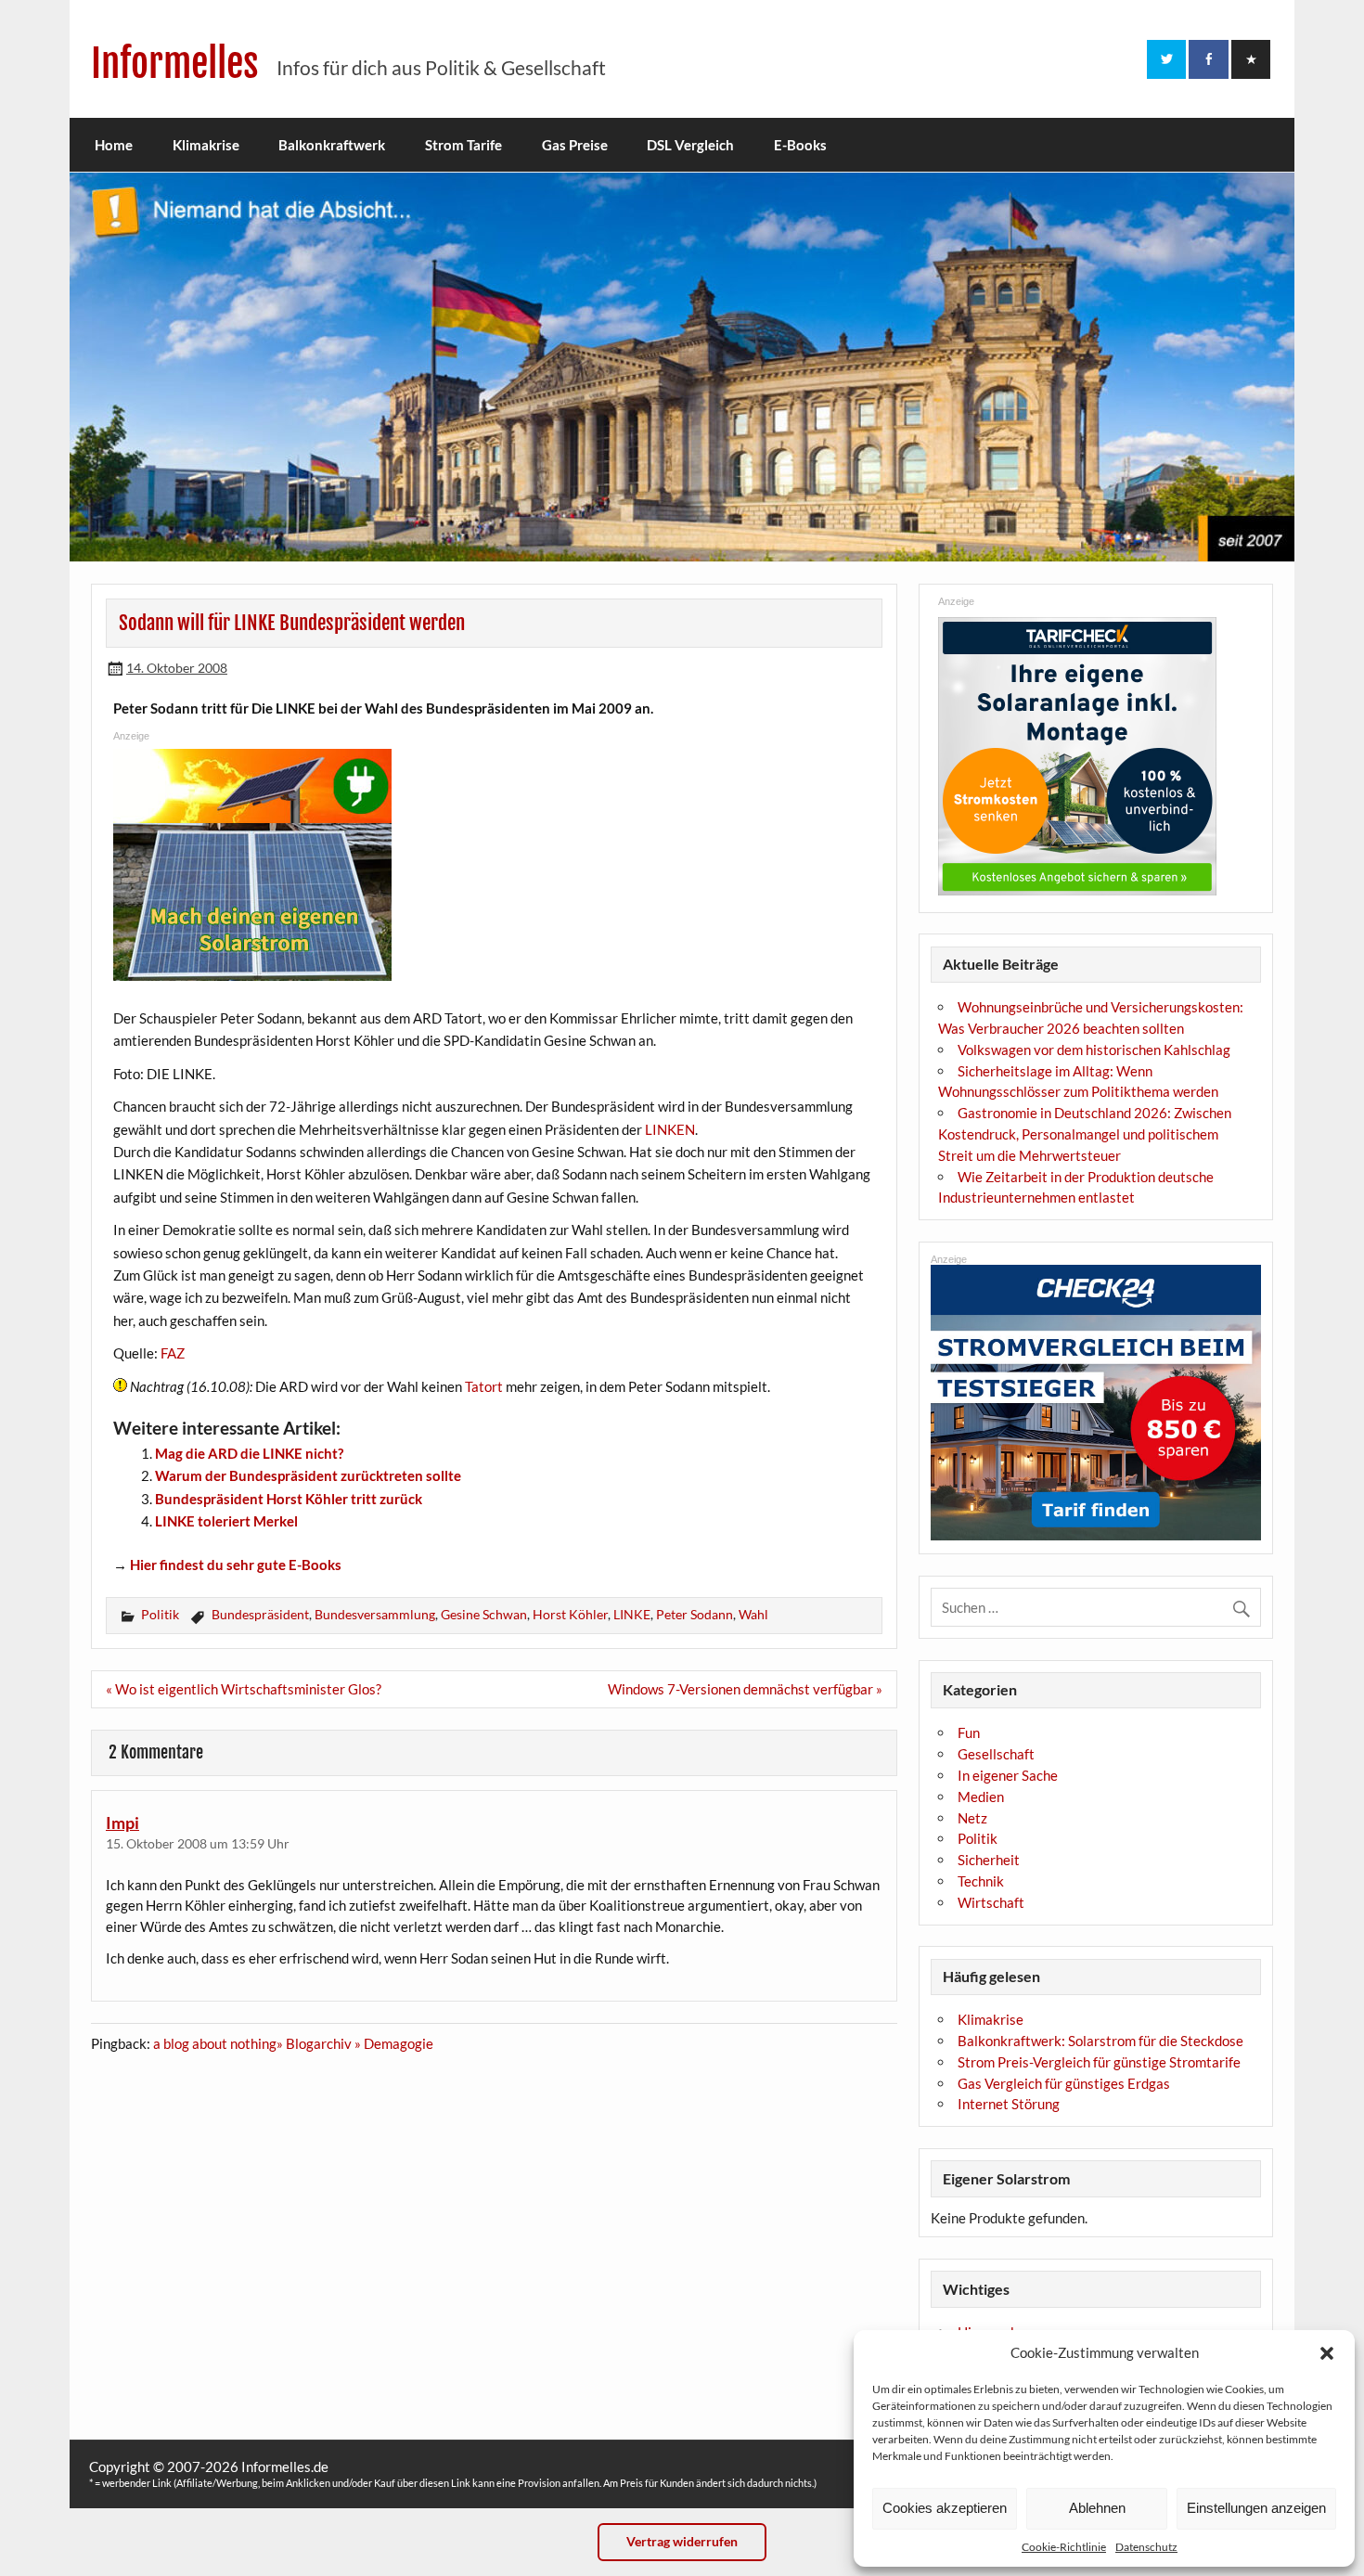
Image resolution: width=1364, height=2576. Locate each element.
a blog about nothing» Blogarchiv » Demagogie (293, 2043)
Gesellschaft (996, 1754)
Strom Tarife (463, 145)
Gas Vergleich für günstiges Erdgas (1064, 2083)
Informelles (175, 64)
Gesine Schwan (484, 1614)
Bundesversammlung (375, 1614)
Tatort (484, 1386)
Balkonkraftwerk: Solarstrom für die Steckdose (1100, 2041)
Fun (969, 1732)
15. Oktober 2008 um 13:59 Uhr (198, 1843)
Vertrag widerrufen (682, 2541)
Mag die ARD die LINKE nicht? (249, 1453)
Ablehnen (1097, 2508)
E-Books (800, 145)
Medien (981, 1797)
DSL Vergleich (690, 145)
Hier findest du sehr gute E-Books (236, 1565)
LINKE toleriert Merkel (226, 1521)
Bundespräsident (260, 1614)
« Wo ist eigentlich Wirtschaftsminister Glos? (244, 1689)
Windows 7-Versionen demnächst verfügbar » (745, 1689)
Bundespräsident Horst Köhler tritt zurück (289, 1499)
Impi (122, 1823)
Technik (981, 1881)
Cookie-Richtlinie (1064, 2547)
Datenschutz (1146, 2547)
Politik (160, 1614)
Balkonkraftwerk (332, 145)
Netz (972, 1818)
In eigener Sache (1008, 1775)
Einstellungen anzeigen (1256, 2508)
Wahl (753, 1614)
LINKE (632, 1614)
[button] (1327, 2353)
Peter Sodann (695, 1614)
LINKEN (670, 1129)
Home (114, 145)
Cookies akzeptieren (945, 2508)
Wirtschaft (991, 1902)
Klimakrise (206, 145)
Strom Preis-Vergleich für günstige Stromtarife (1099, 2062)
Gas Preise (575, 145)
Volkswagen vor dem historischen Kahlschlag (1094, 1050)
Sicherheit (989, 1860)
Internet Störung (1009, 2104)
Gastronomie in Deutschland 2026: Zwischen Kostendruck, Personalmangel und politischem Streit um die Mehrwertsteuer (1085, 1134)
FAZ (173, 1353)
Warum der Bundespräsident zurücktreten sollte (308, 1475)
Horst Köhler (570, 1614)
